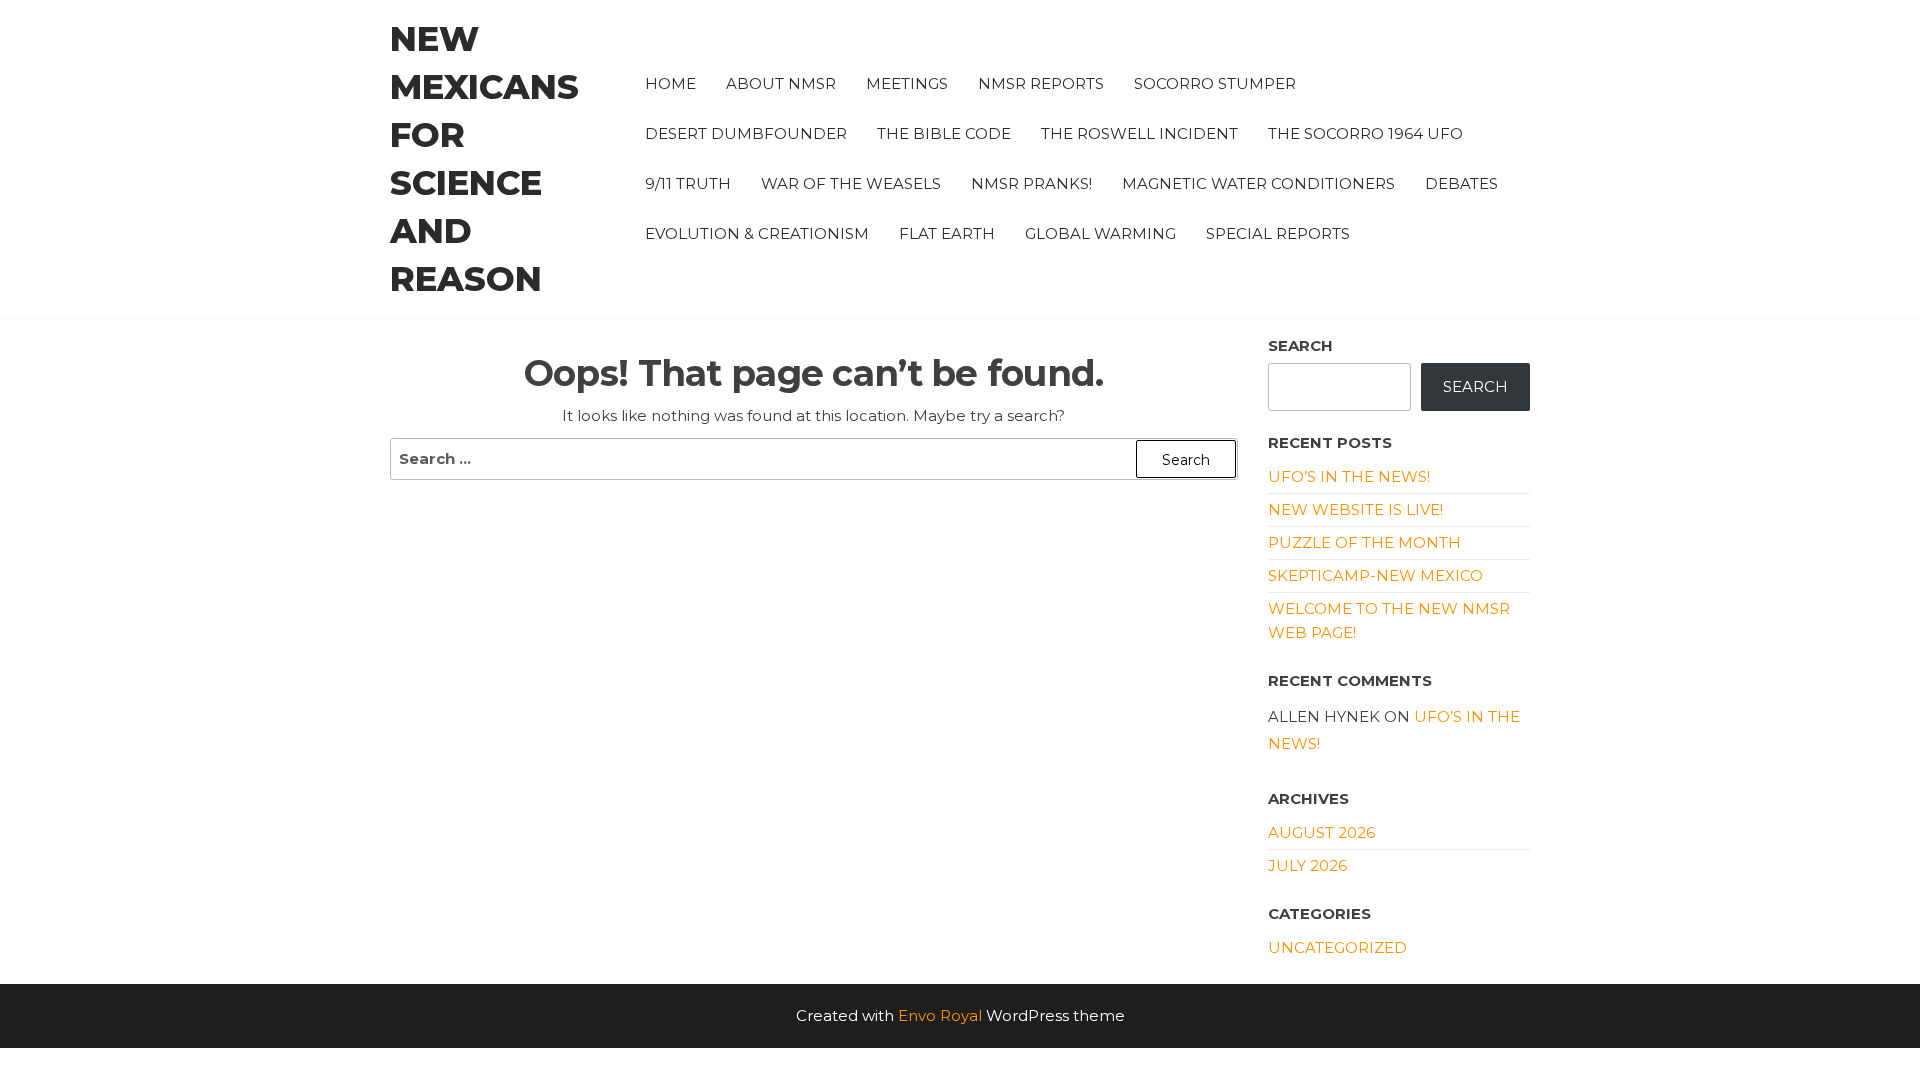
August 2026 (1321, 832)
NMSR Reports (1041, 83)
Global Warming (1100, 233)
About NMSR (781, 83)
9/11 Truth (688, 183)
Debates (1461, 183)
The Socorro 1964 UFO (1365, 133)
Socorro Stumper (1215, 83)
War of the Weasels (851, 183)
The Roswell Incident (1139, 133)
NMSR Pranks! (1031, 183)
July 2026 (1307, 865)
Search (1300, 345)
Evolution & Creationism (757, 233)
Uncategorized (1337, 947)
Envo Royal (940, 1015)
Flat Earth (947, 233)
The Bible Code (944, 133)
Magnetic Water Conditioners (1258, 183)
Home (670, 83)
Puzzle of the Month (1364, 542)
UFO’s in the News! (1349, 476)
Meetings (907, 83)
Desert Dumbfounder (746, 133)
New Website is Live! (1355, 509)
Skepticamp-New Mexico (1375, 575)
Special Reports (1278, 233)
